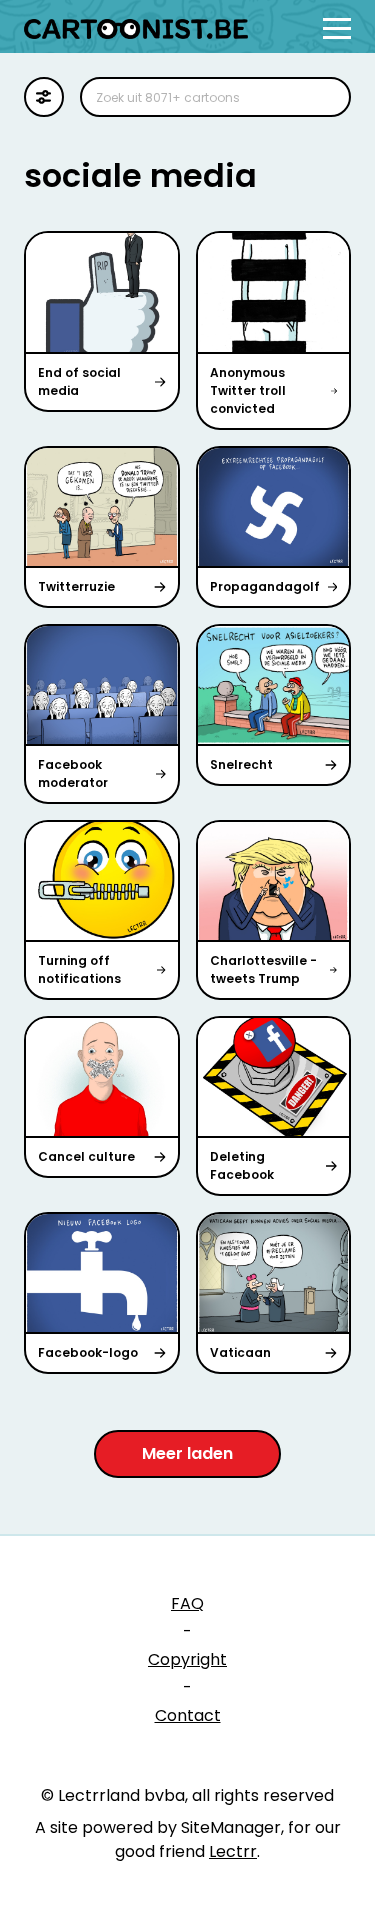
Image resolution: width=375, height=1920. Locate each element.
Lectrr (233, 1851)
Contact (188, 1715)
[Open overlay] (337, 28)
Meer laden (187, 1453)
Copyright (187, 1659)
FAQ (187, 1603)
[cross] (323, 97)
